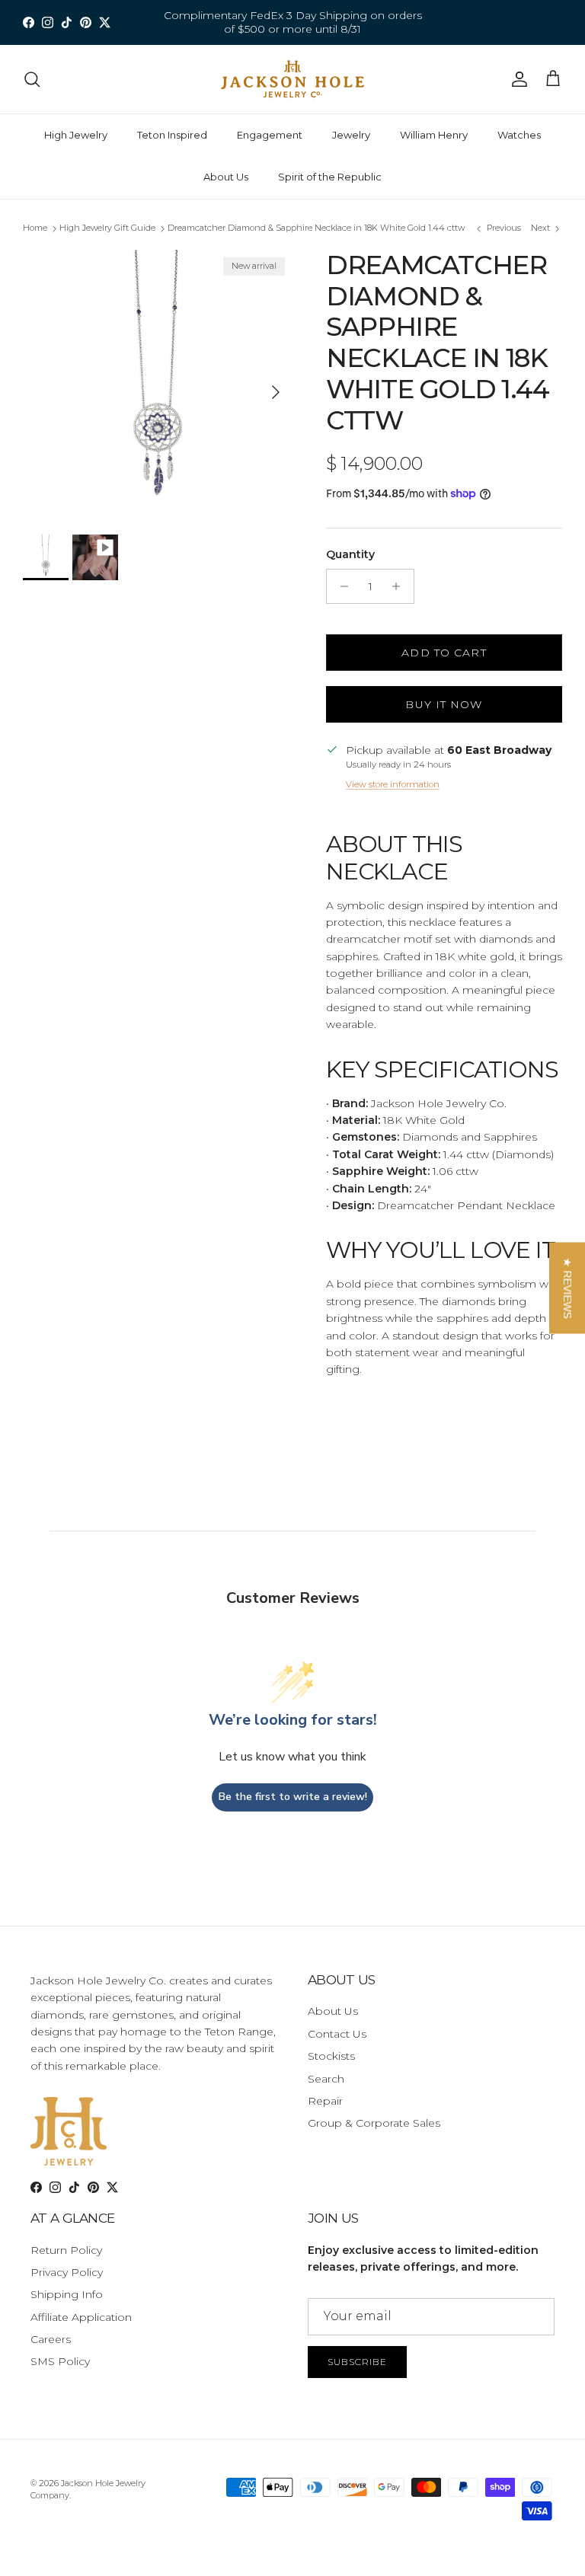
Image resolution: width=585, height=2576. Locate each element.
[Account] (516, 79)
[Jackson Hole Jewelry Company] (292, 79)
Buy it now (444, 704)
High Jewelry (76, 135)
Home (35, 228)
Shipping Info (67, 2294)
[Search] (32, 79)
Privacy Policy (67, 2272)
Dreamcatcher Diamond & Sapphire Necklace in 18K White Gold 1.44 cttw (316, 228)
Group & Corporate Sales (374, 2123)
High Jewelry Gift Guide (107, 228)
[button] (567, 1288)
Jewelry (351, 135)
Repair (325, 2101)
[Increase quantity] (400, 586)
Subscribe (357, 2362)
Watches (519, 135)
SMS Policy (60, 2361)
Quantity (350, 554)
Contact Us (337, 2034)
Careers (51, 2339)
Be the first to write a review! (293, 1797)
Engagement (270, 135)
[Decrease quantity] (340, 586)
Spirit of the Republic (330, 177)
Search (326, 2079)
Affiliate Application (81, 2317)
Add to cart (444, 653)
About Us (226, 177)
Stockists (331, 2056)
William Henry (434, 135)
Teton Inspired (172, 135)
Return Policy (66, 2250)
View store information (393, 784)
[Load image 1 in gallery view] (158, 385)
